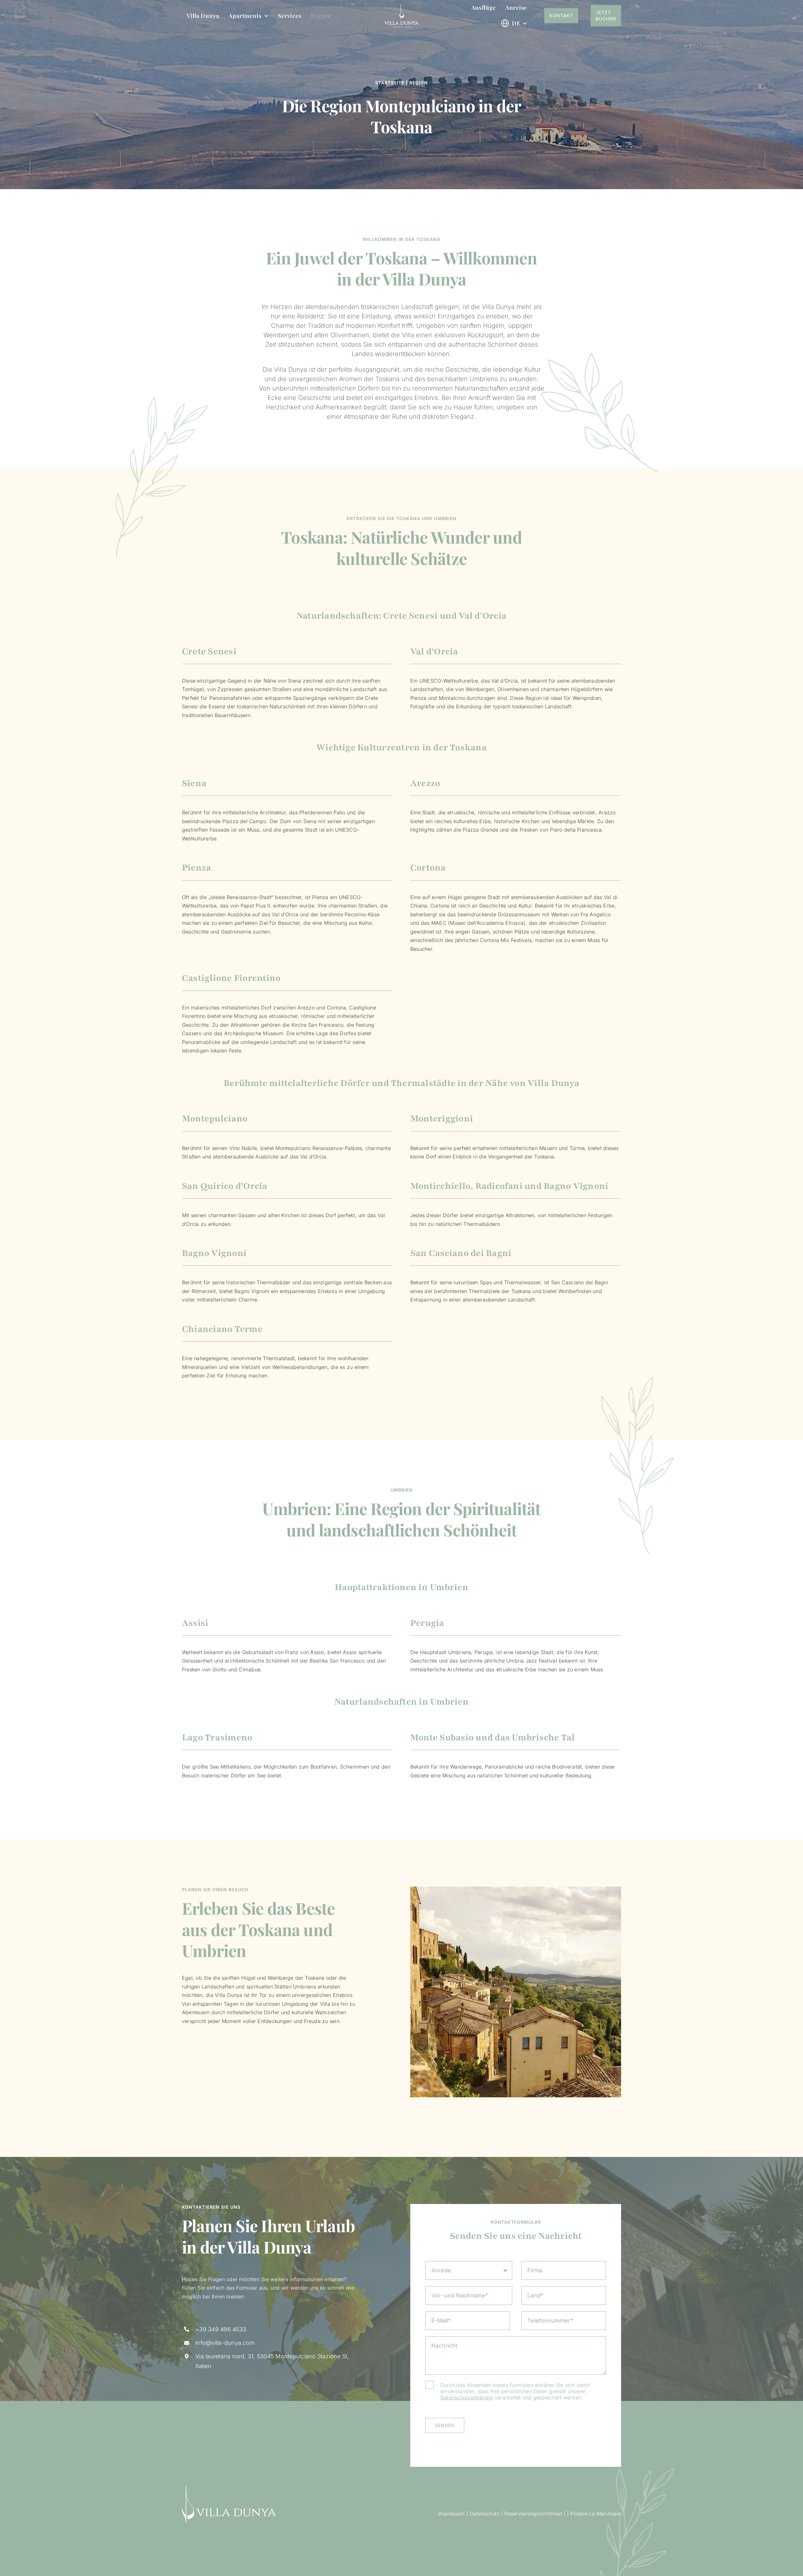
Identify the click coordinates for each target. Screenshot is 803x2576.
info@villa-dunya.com (225, 2343)
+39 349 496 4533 (221, 2329)
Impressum (451, 2514)
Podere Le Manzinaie (596, 2514)
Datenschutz (485, 2514)
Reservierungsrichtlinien (533, 2514)
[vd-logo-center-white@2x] (401, 6)
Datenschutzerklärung (467, 2398)
